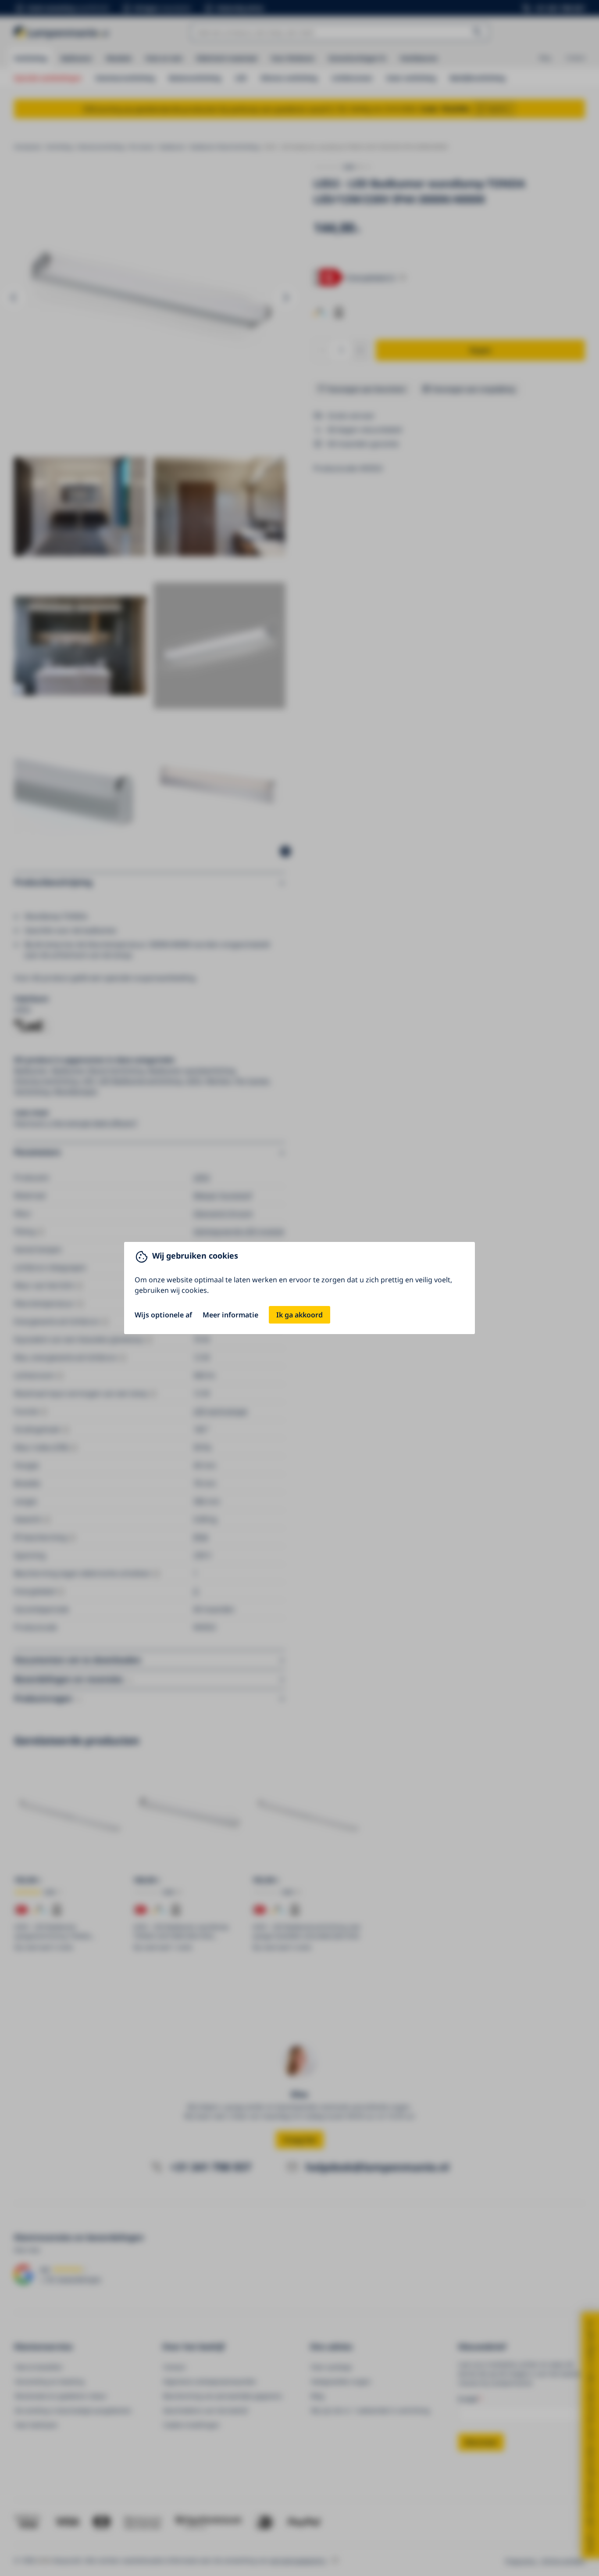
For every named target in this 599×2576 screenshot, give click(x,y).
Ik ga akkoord (299, 1315)
